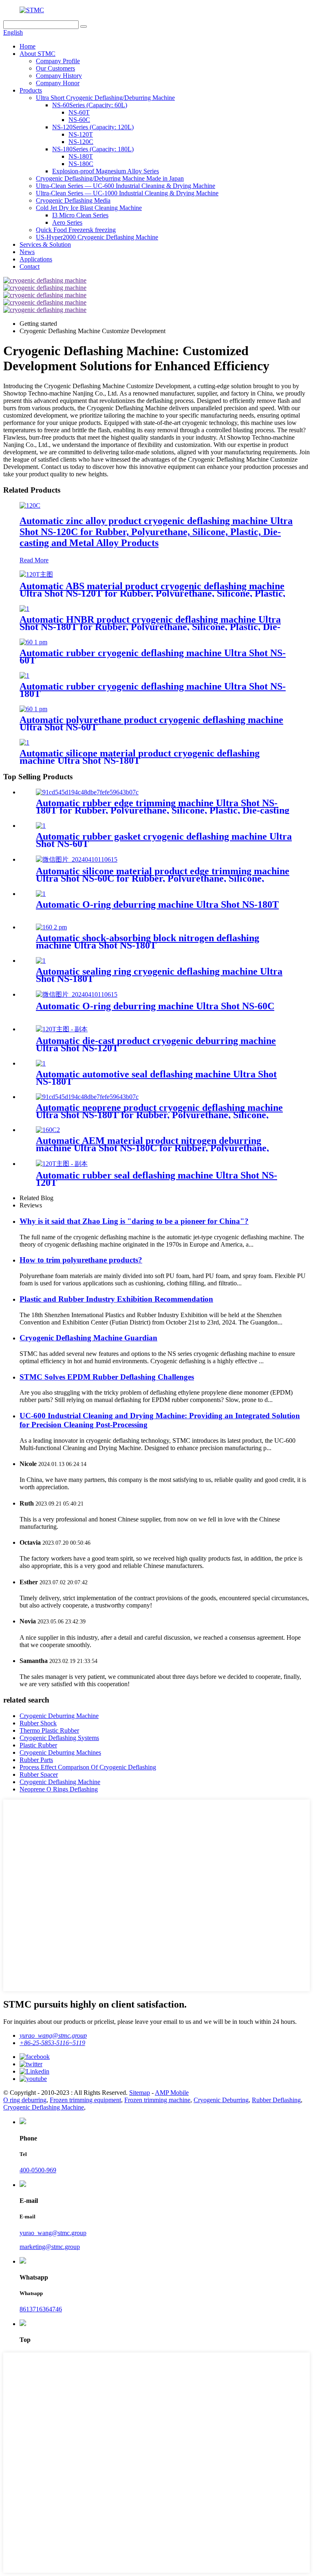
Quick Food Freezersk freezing (76, 230)
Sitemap (140, 2093)
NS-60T (79, 112)
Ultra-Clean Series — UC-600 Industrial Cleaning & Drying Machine (126, 186)
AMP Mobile (172, 2093)
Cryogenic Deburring (221, 2100)
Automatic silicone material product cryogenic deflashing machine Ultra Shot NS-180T (140, 757)
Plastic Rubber (38, 1745)
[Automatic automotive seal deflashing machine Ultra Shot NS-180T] (41, 1063)
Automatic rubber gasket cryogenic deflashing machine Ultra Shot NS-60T (164, 840)
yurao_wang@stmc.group (53, 2035)
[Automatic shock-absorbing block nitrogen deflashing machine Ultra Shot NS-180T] (51, 927)
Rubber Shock (38, 1723)
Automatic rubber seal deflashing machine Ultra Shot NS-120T (156, 1179)
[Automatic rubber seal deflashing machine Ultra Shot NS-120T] (62, 1164)
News (27, 252)
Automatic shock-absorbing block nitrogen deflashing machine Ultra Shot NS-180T (148, 942)
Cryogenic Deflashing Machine (60, 1782)
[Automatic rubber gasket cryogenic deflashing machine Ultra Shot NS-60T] (41, 826)
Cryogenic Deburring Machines (60, 1752)
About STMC (37, 54)
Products (31, 90)
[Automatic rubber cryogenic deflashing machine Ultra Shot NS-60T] (33, 642)
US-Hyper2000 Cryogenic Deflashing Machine (97, 237)
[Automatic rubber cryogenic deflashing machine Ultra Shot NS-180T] (24, 676)
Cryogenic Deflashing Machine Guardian (88, 1338)
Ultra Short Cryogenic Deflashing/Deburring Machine (105, 98)
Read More (34, 560)
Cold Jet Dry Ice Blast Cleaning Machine (89, 208)
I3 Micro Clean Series (80, 215)
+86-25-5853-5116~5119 (52, 2043)
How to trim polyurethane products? (81, 1260)
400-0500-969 (38, 2170)
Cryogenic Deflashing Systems (59, 1738)
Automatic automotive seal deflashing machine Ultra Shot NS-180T (156, 1078)
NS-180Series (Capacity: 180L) (93, 149)
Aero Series (67, 222)
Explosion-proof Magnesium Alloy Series (106, 171)
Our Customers (55, 68)
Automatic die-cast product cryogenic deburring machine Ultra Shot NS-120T (156, 1044)
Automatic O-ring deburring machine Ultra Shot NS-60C (155, 1006)
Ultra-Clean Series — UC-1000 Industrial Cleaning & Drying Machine (127, 193)
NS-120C (81, 142)
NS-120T (81, 134)
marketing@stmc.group (50, 2247)
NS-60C (79, 120)
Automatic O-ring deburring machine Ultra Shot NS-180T (157, 904)
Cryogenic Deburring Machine (59, 1716)
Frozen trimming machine (157, 2100)
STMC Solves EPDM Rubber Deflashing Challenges (107, 1377)
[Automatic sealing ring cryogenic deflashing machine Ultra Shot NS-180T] (41, 961)
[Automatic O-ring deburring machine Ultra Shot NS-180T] (41, 894)
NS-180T (81, 156)
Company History (59, 76)
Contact (30, 266)
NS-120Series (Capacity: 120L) (93, 127)
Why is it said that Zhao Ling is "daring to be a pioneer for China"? (134, 1221)
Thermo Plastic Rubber (49, 1730)
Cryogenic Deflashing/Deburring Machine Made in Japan (110, 178)
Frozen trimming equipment (85, 2100)
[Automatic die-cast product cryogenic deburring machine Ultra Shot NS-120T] (62, 1029)
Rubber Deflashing (276, 2100)
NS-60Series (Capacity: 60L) (90, 105)
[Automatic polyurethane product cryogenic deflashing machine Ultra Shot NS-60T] (33, 709)
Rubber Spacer (39, 1774)
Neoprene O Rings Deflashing (59, 1789)
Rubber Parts (36, 1760)
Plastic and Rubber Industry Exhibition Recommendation (116, 1299)
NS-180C (81, 164)
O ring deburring (25, 2100)
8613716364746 (41, 2309)
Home (28, 46)
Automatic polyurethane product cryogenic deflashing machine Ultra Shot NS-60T (151, 723)
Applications (36, 259)
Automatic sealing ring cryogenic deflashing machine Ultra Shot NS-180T (159, 975)
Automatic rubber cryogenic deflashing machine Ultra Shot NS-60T (153, 657)
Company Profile (58, 61)
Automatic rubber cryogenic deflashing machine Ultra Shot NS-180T (153, 690)
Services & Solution (45, 244)
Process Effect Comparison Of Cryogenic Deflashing (88, 1767)
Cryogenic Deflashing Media (73, 200)
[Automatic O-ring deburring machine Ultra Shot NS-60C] (77, 994)
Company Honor (58, 83)
